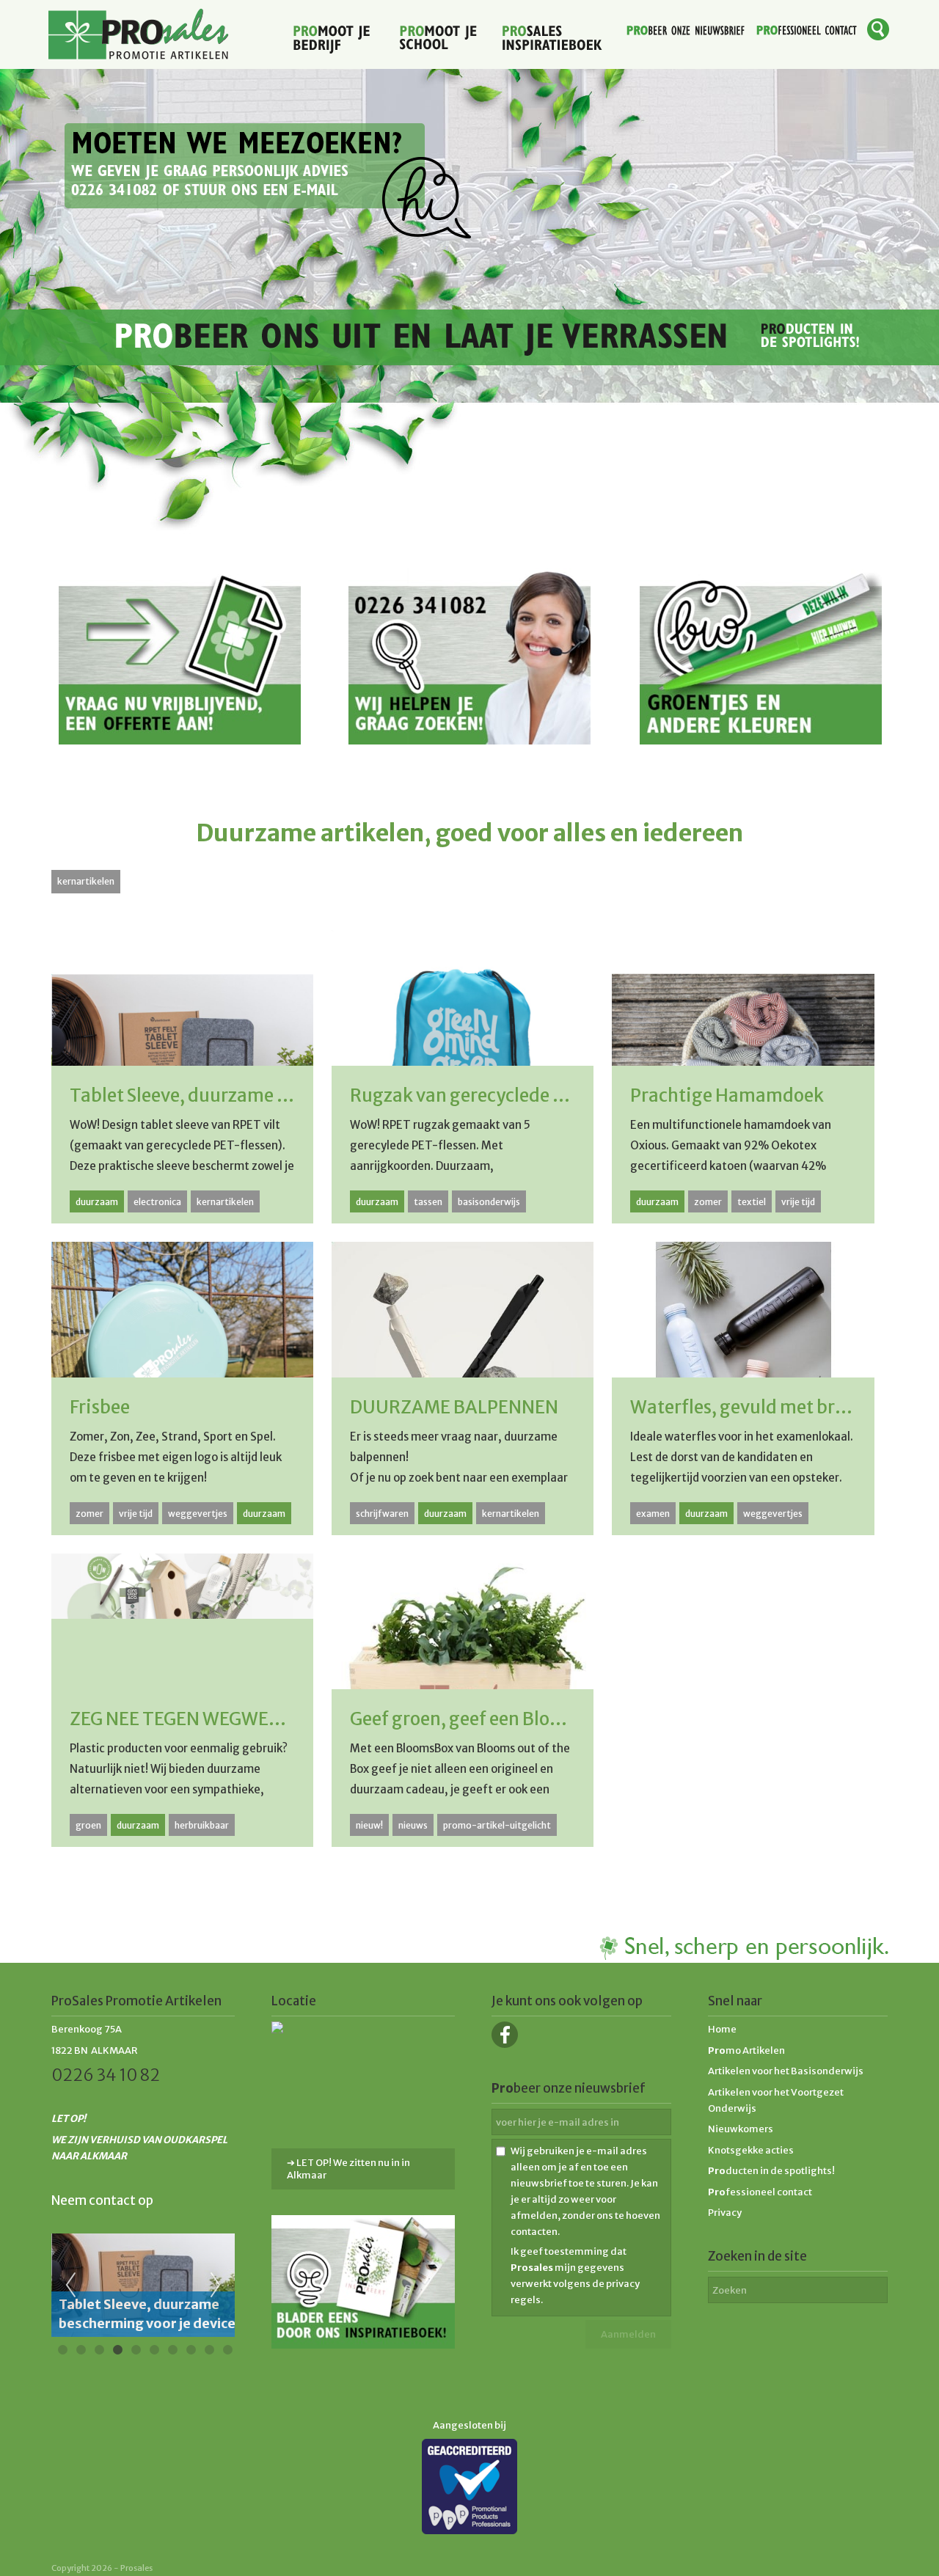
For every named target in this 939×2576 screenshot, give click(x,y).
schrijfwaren (382, 1514)
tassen (428, 1202)
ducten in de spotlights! (780, 2171)
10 (227, 2350)
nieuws (413, 1825)
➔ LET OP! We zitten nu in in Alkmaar (348, 2169)
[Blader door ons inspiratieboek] (363, 2345)
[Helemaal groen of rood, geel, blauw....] (761, 740)
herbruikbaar (202, 1825)
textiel (752, 1202)
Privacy (725, 2213)
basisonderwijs (489, 1202)
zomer (708, 1202)
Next (216, 2286)
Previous (70, 2286)
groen (88, 1825)
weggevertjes (198, 1514)
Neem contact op (102, 2200)
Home (722, 2029)
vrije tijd (798, 1202)
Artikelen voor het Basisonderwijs (786, 2071)
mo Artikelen (746, 2050)
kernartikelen (86, 881)
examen (653, 1514)
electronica (157, 1202)
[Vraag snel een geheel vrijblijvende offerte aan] (180, 740)
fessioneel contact (760, 2192)
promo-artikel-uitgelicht (497, 1825)
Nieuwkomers (741, 2129)
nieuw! (369, 1825)
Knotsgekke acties (751, 2150)
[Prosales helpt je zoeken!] (469, 740)
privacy (623, 2284)
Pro (717, 2171)
